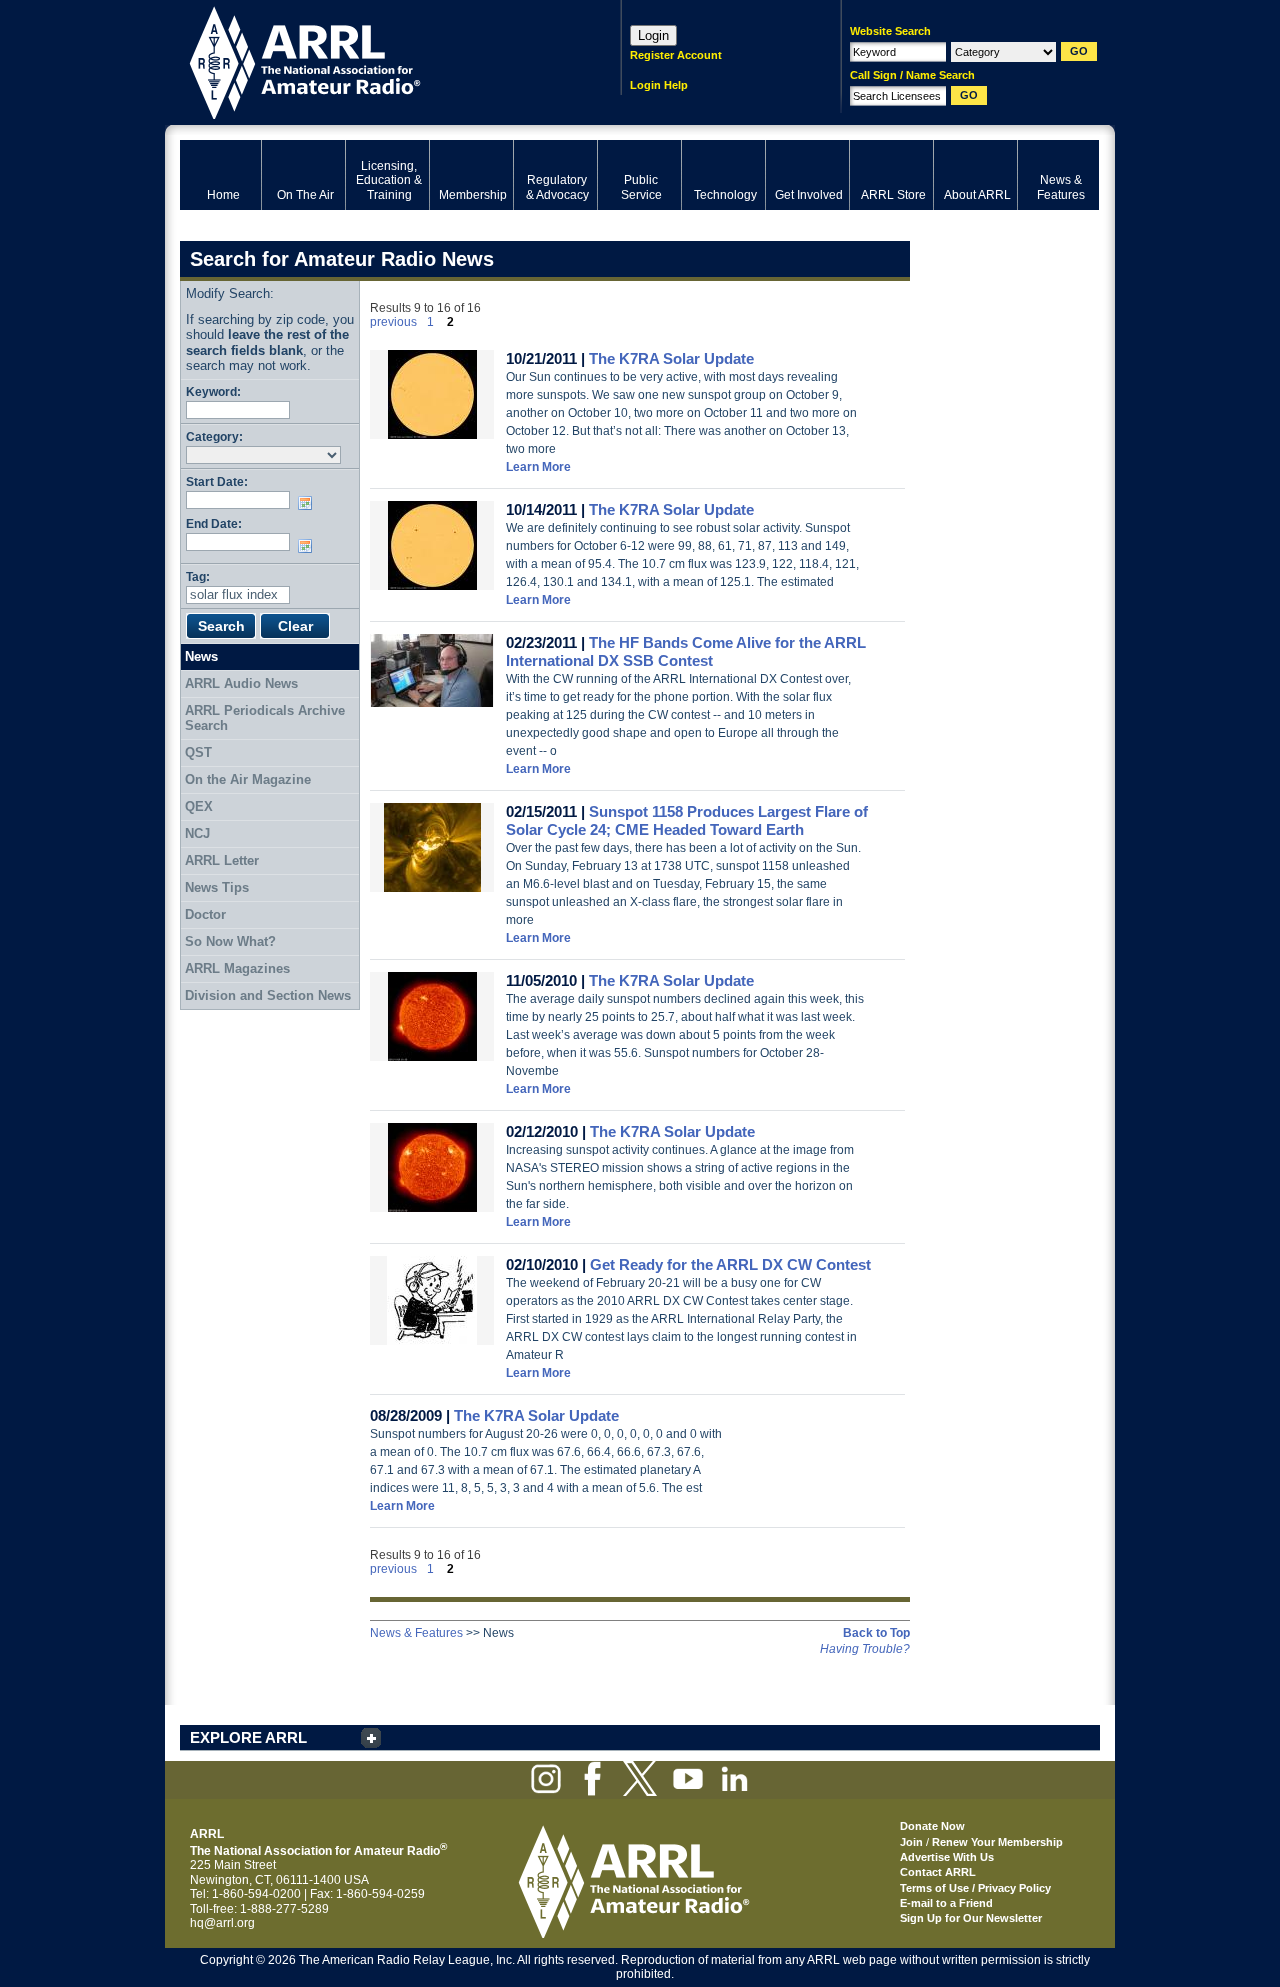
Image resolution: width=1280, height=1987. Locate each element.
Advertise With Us (947, 1857)
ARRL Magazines (237, 968)
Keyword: (213, 391)
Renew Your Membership (997, 1842)
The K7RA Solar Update (671, 358)
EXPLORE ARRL (248, 1737)
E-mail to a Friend (946, 1903)
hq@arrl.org (222, 1923)
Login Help (659, 85)
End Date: (214, 523)
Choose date (309, 503)
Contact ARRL (938, 1872)
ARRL (374, 60)
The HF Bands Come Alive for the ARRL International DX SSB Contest (686, 651)
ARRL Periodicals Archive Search (265, 718)
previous (393, 322)
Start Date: (217, 481)
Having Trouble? (865, 1649)
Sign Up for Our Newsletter (971, 1918)
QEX (199, 806)
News (201, 656)
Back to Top (876, 1633)
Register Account (676, 55)
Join (911, 1842)
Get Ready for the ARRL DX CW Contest (730, 1264)
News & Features (416, 1633)
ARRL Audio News (241, 683)
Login (653, 35)
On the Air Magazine (248, 779)
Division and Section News (268, 995)
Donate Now (932, 1826)
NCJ (197, 833)
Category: (214, 436)
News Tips (217, 887)
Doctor (205, 914)
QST (198, 752)
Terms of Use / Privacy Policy (975, 1888)
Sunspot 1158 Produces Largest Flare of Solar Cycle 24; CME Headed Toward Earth (687, 820)
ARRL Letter (222, 860)
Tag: (198, 576)
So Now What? (230, 941)
